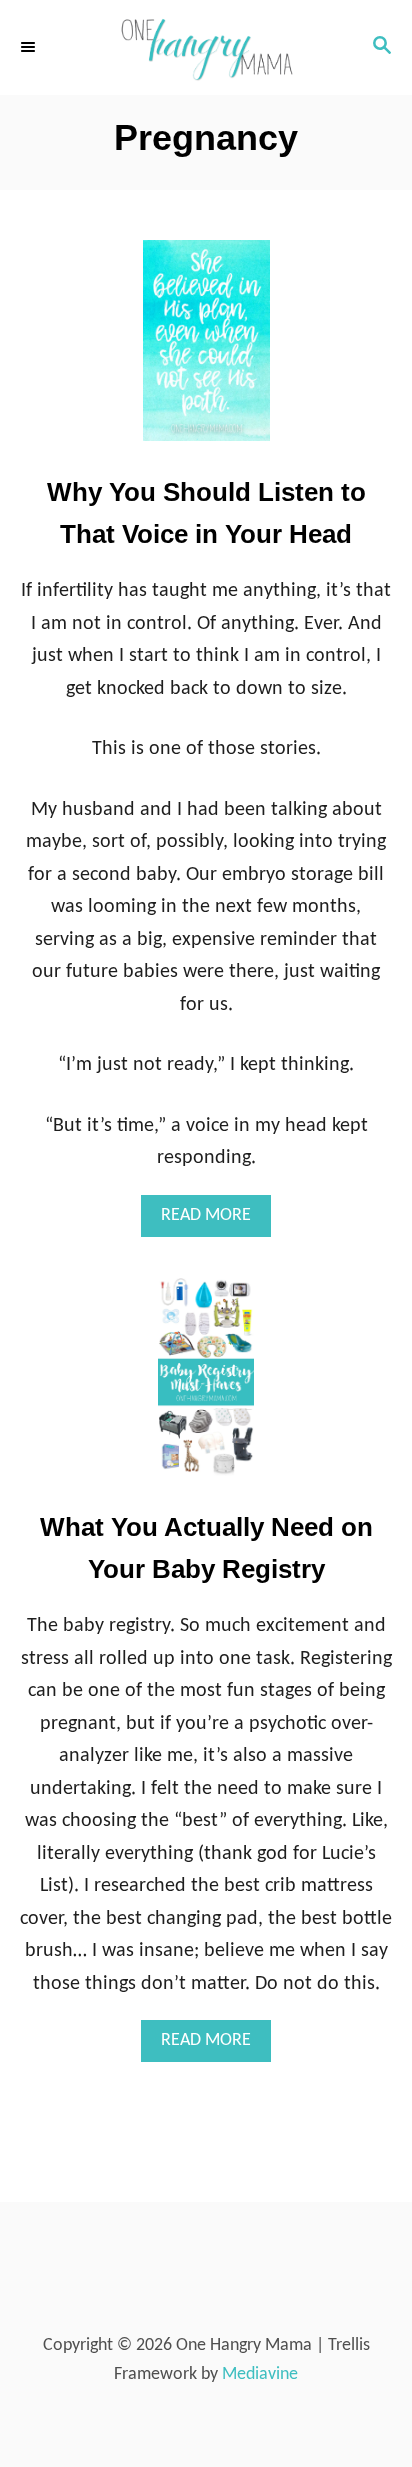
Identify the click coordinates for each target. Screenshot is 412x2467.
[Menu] (30, 47)
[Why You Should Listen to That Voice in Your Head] (206, 350)
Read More (216, 1221)
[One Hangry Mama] (206, 47)
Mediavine (260, 2374)
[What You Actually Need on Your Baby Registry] (206, 1386)
